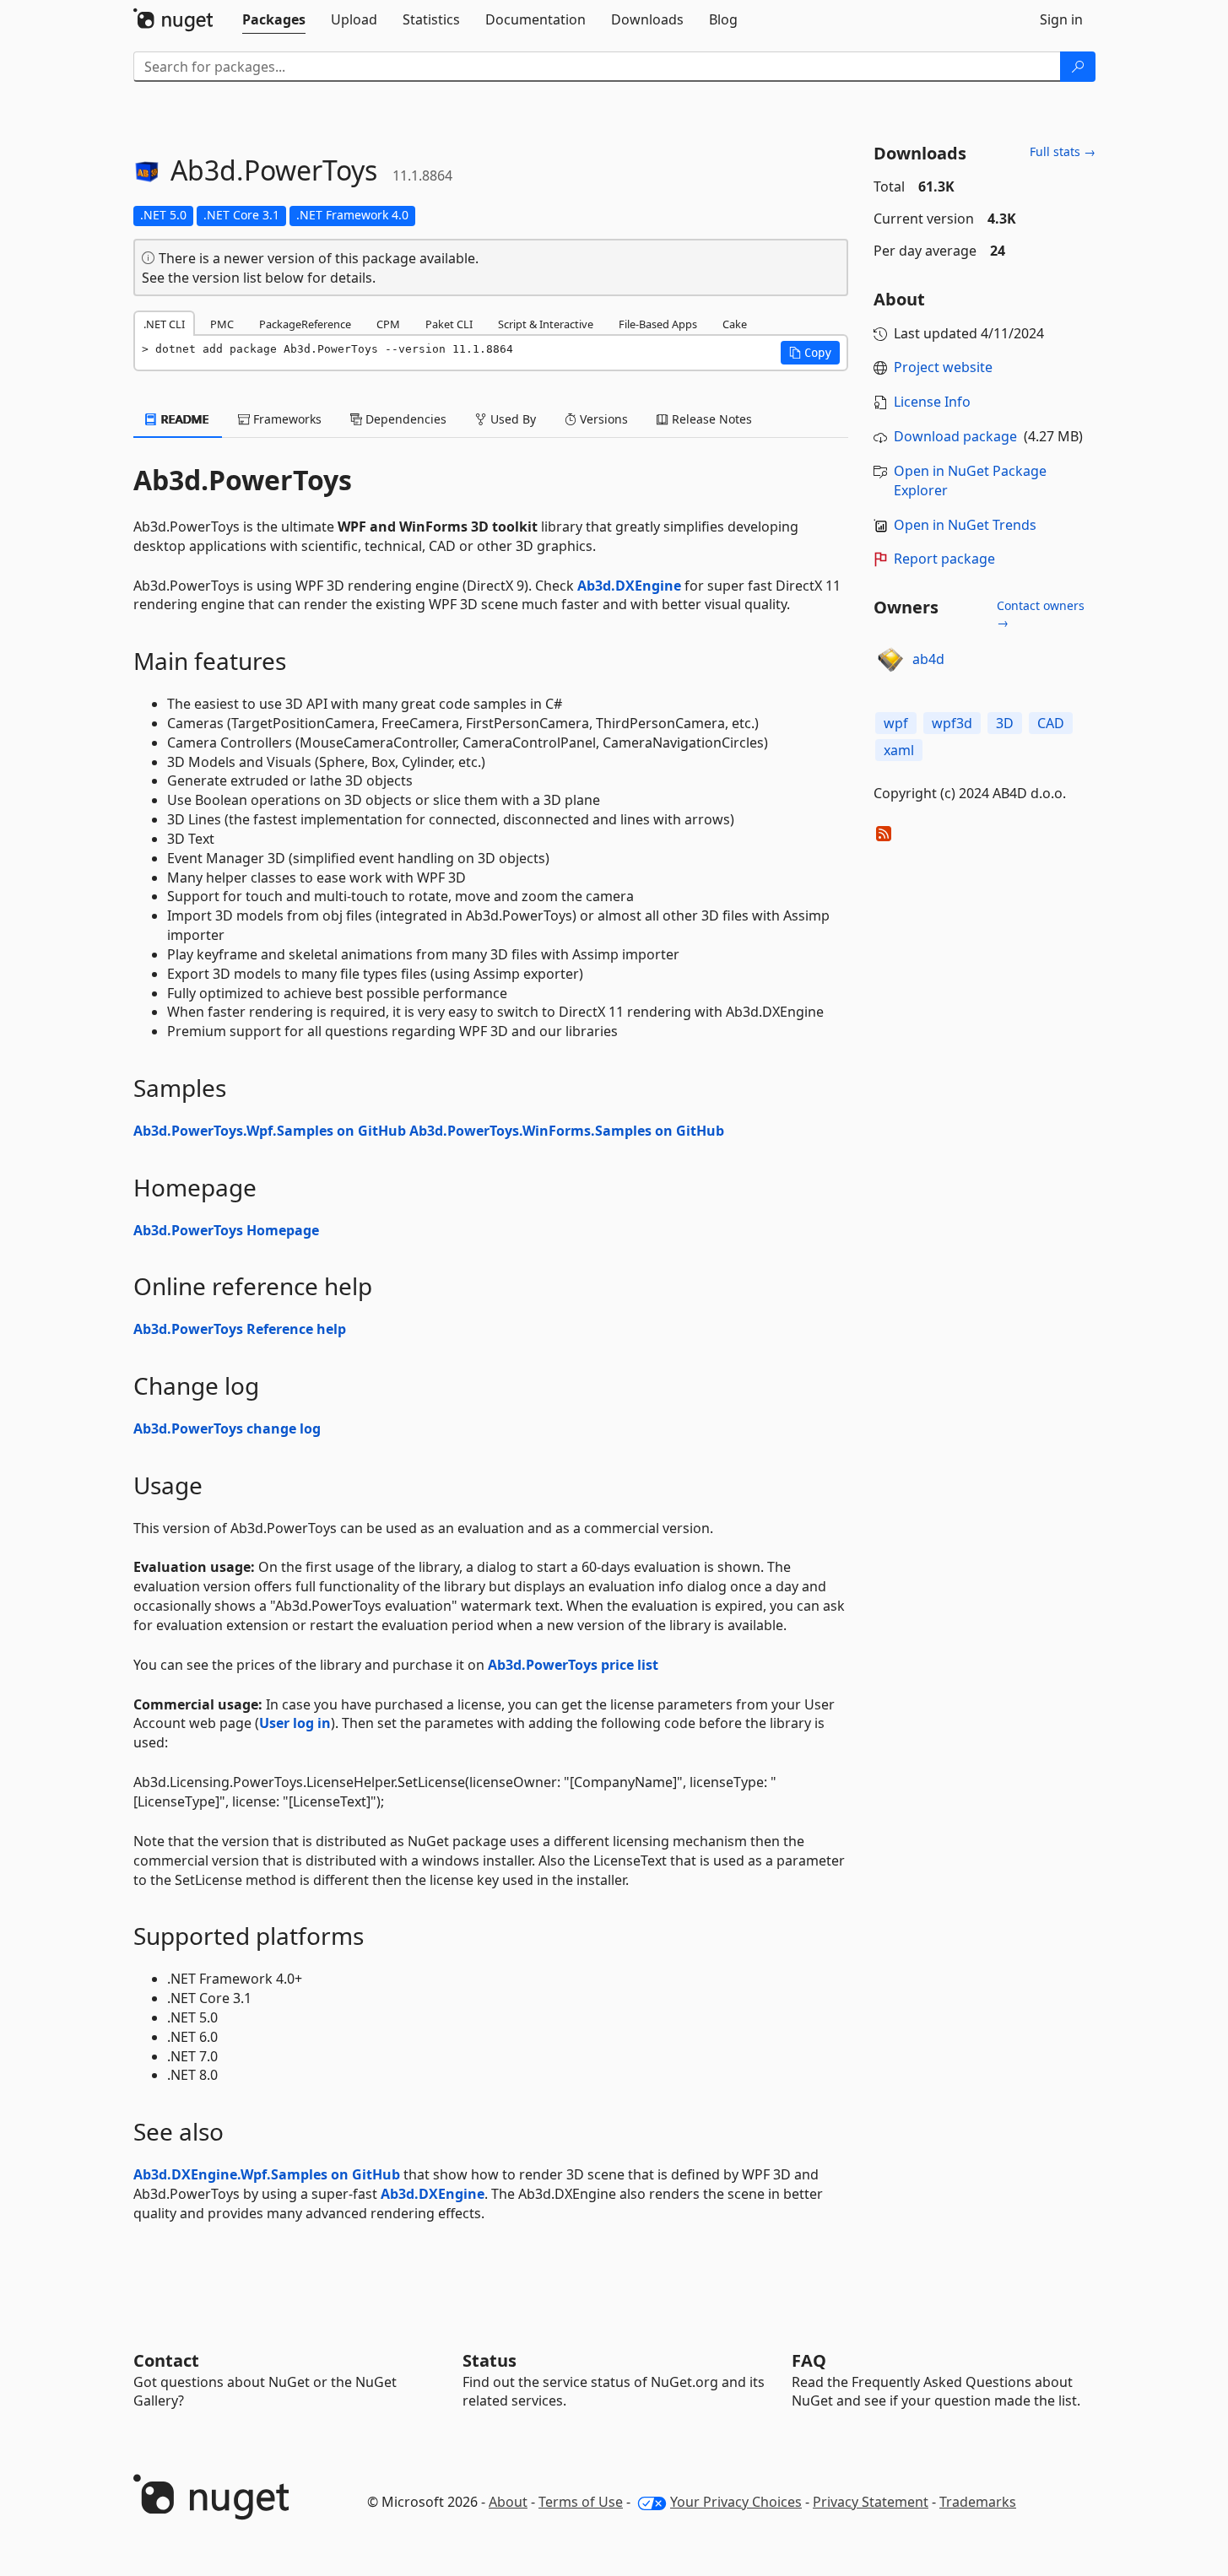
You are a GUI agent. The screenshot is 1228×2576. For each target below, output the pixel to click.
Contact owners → (1041, 614)
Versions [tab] (602, 419)
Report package (944, 559)
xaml (899, 750)
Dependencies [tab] (404, 419)
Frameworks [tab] (286, 419)
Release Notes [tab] (710, 419)
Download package (955, 436)
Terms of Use (581, 2502)
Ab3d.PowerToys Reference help (240, 1329)
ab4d (928, 659)
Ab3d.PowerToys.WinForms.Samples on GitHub (567, 1131)
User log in (295, 1723)
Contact (166, 2360)
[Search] (1078, 67)
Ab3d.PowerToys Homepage (226, 1230)
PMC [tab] (222, 324)
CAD (1051, 723)
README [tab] (184, 419)
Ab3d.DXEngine (629, 586)
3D (1005, 723)
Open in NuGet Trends (965, 525)
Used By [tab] (511, 419)
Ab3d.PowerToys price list (573, 1665)
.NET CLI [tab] (164, 324)
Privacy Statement (871, 2502)
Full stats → (1063, 151)
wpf (896, 723)
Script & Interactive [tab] (546, 324)
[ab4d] (890, 660)
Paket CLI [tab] (449, 324)
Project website (943, 367)
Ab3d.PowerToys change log (227, 1428)
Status (490, 2360)
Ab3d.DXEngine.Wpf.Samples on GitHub (267, 2174)
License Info (932, 402)
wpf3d (952, 723)
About (508, 2502)
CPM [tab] (388, 324)
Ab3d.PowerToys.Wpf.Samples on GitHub (270, 1131)
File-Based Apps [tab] (658, 324)
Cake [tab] (735, 324)
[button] (810, 353)
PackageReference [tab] (305, 324)
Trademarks (978, 2502)
